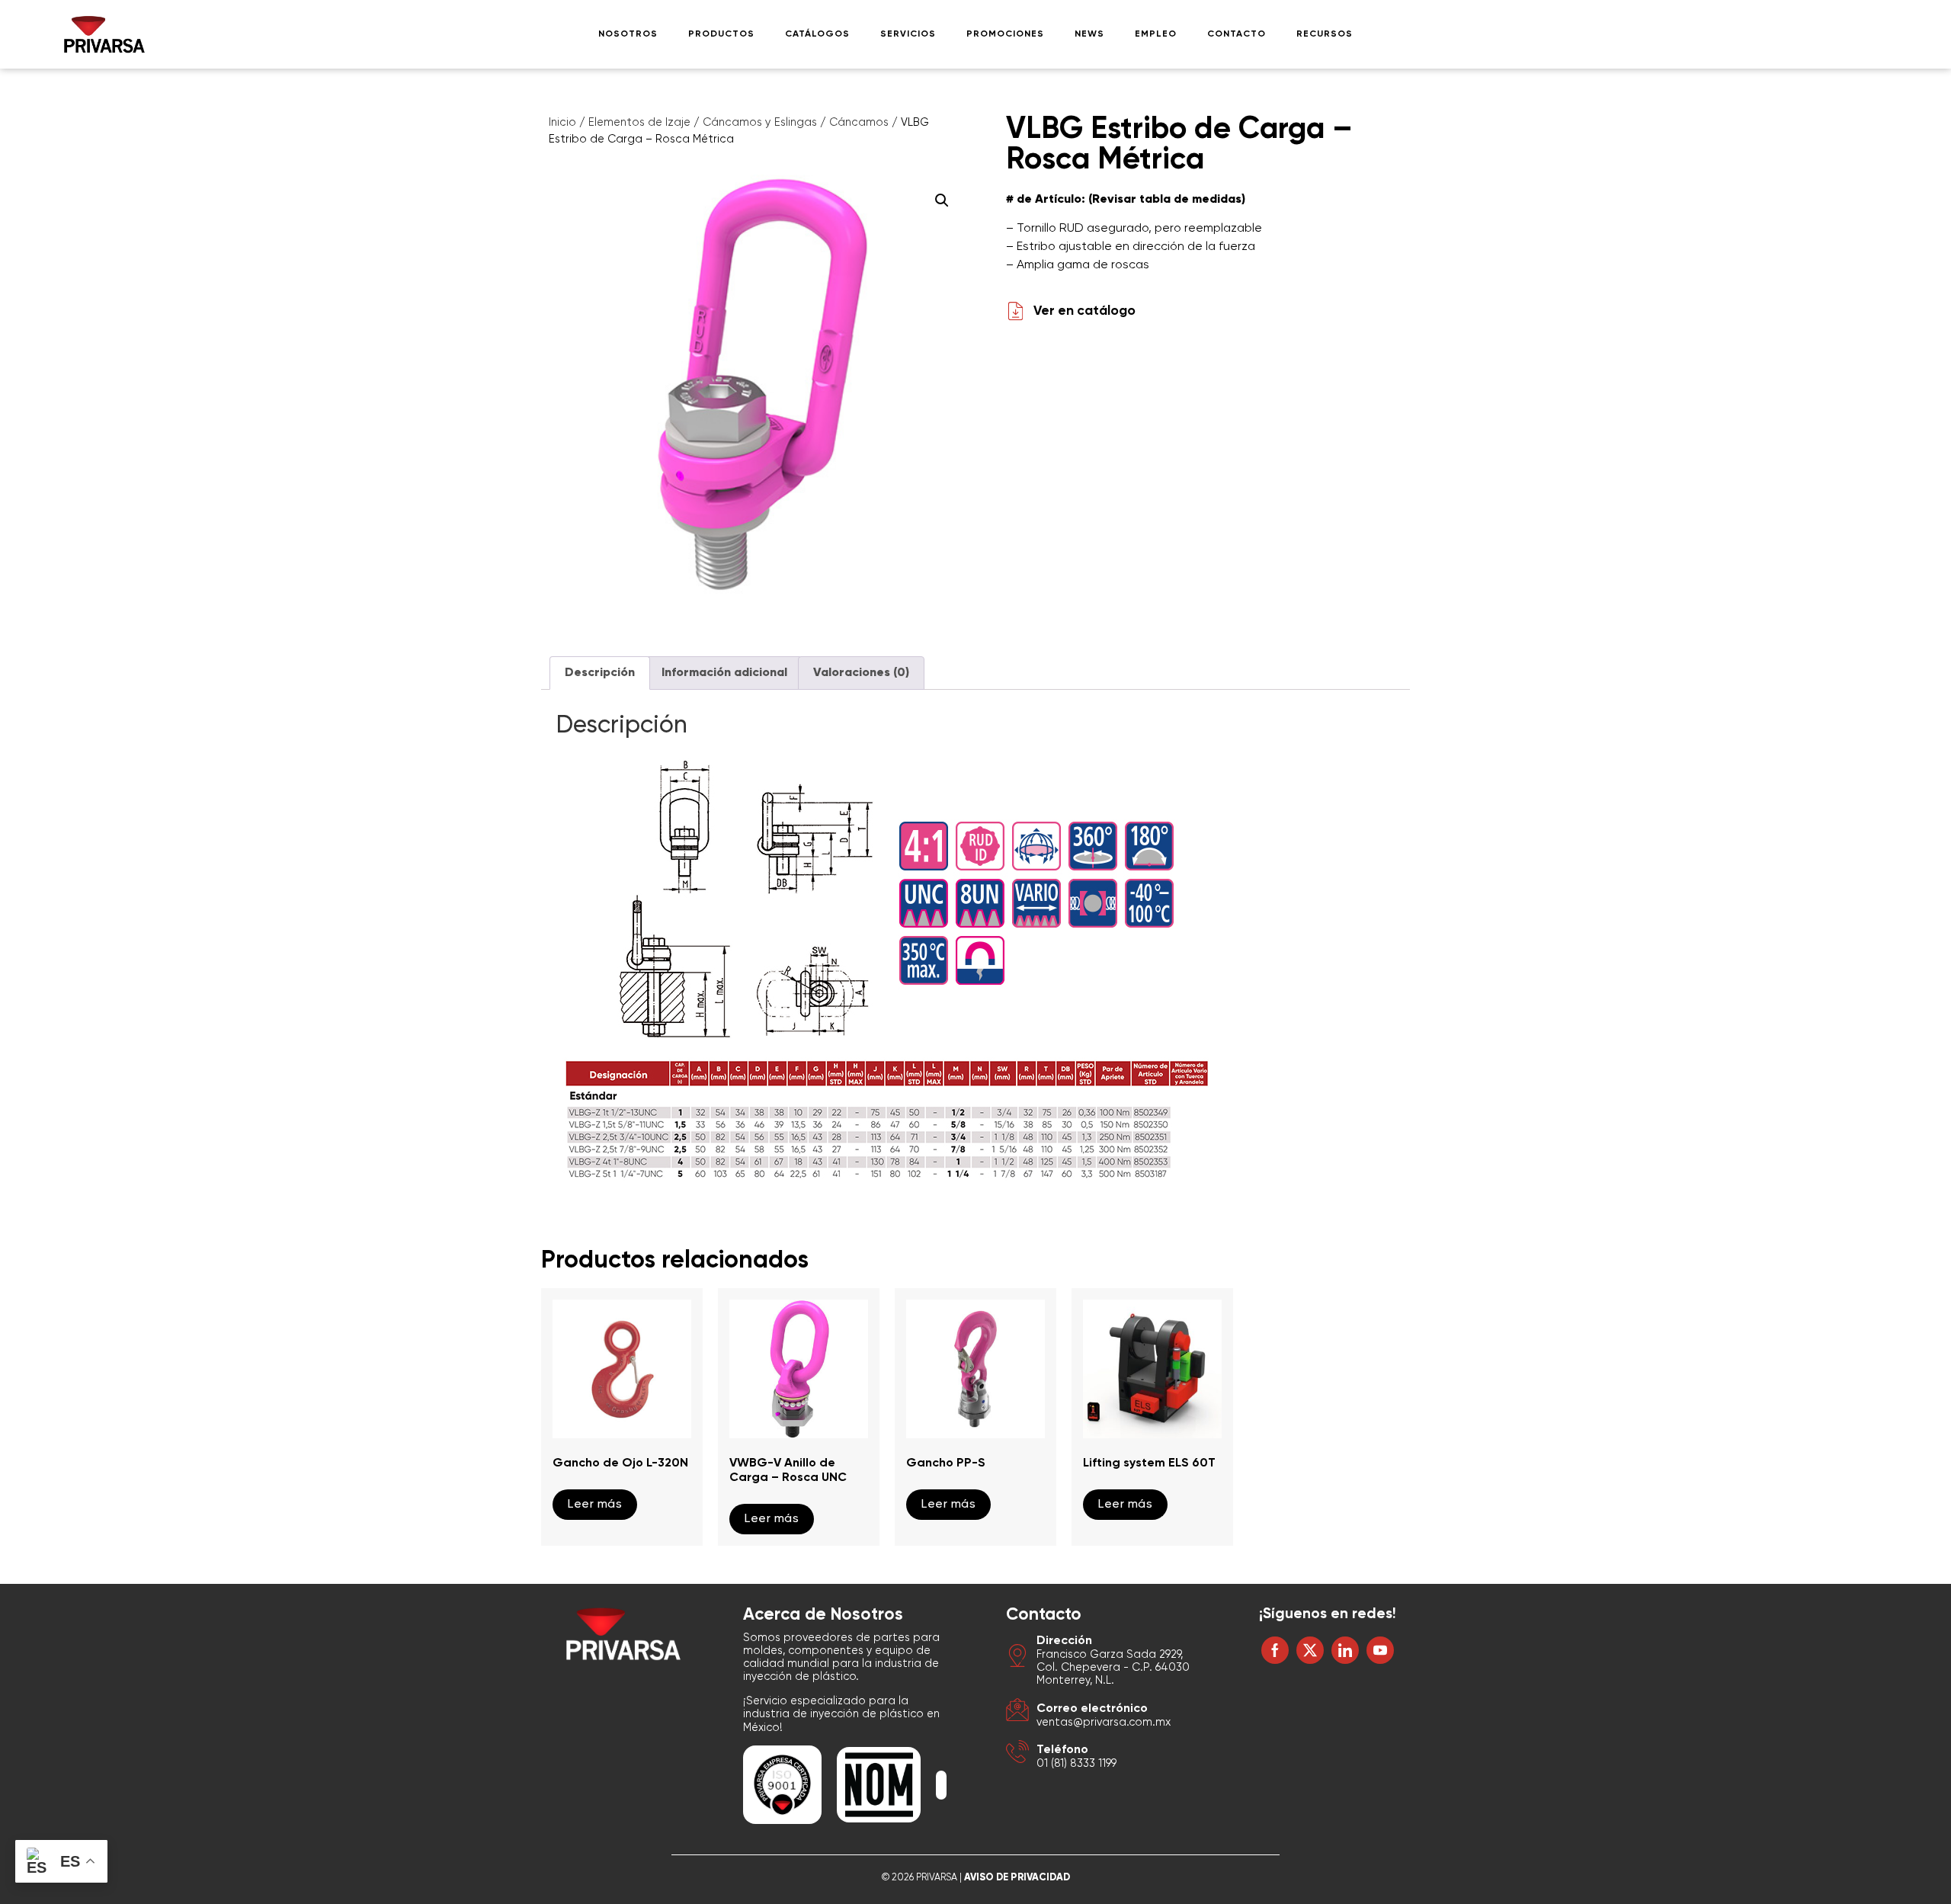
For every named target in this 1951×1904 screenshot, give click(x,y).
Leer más (595, 1505)
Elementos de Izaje (639, 123)
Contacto (1237, 34)
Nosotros (628, 34)
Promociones (1005, 34)
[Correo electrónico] (1017, 1712)
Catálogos (817, 34)
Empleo (1156, 34)
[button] (942, 200)
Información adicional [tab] (724, 673)
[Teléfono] (1017, 1754)
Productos (721, 34)
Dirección (1064, 1641)
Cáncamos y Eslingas (760, 123)
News (1089, 34)
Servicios (908, 34)
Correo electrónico (1092, 1709)
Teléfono (1062, 1750)
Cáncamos (859, 123)
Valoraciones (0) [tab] (861, 673)
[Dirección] (1017, 1658)
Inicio (562, 123)
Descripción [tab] (600, 673)
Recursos (1325, 34)
